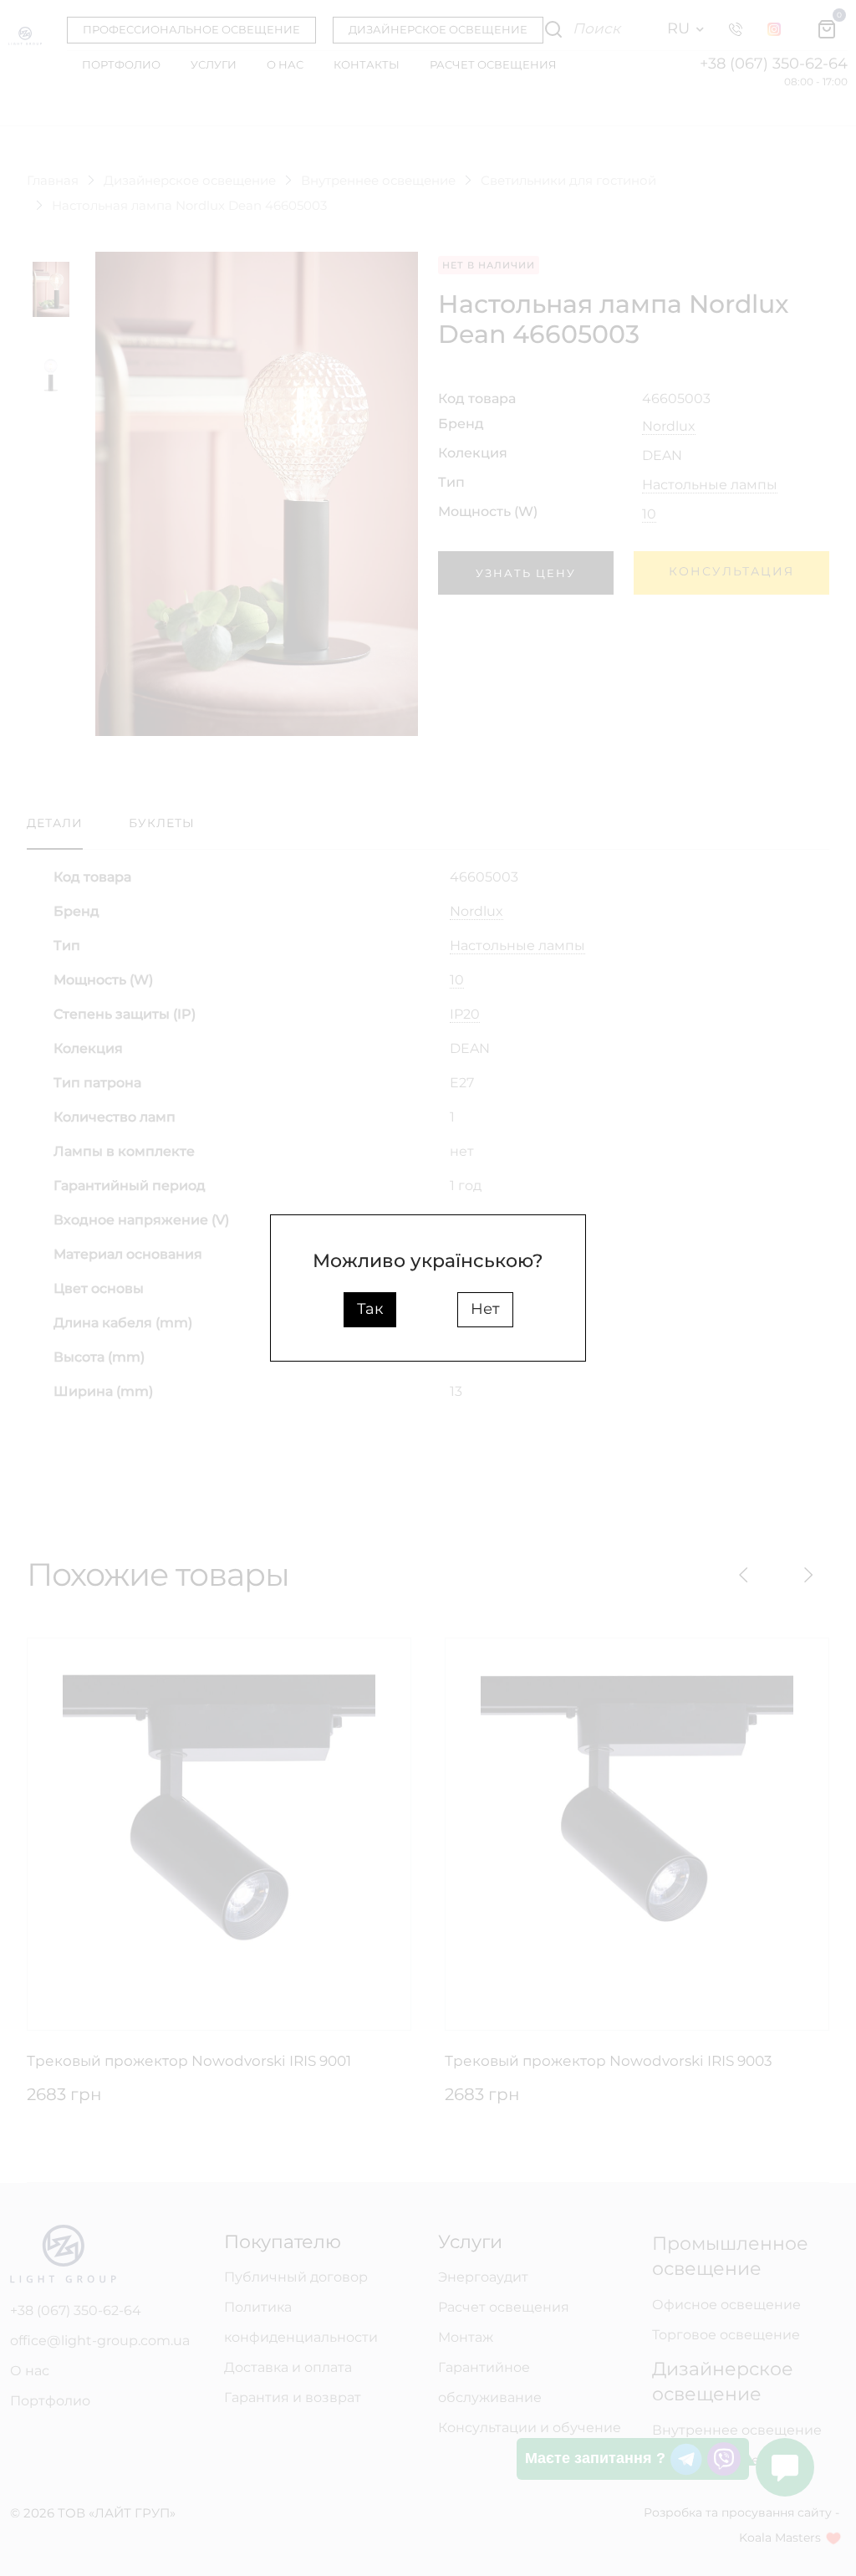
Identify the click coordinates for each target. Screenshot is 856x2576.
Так (370, 1309)
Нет (485, 1309)
